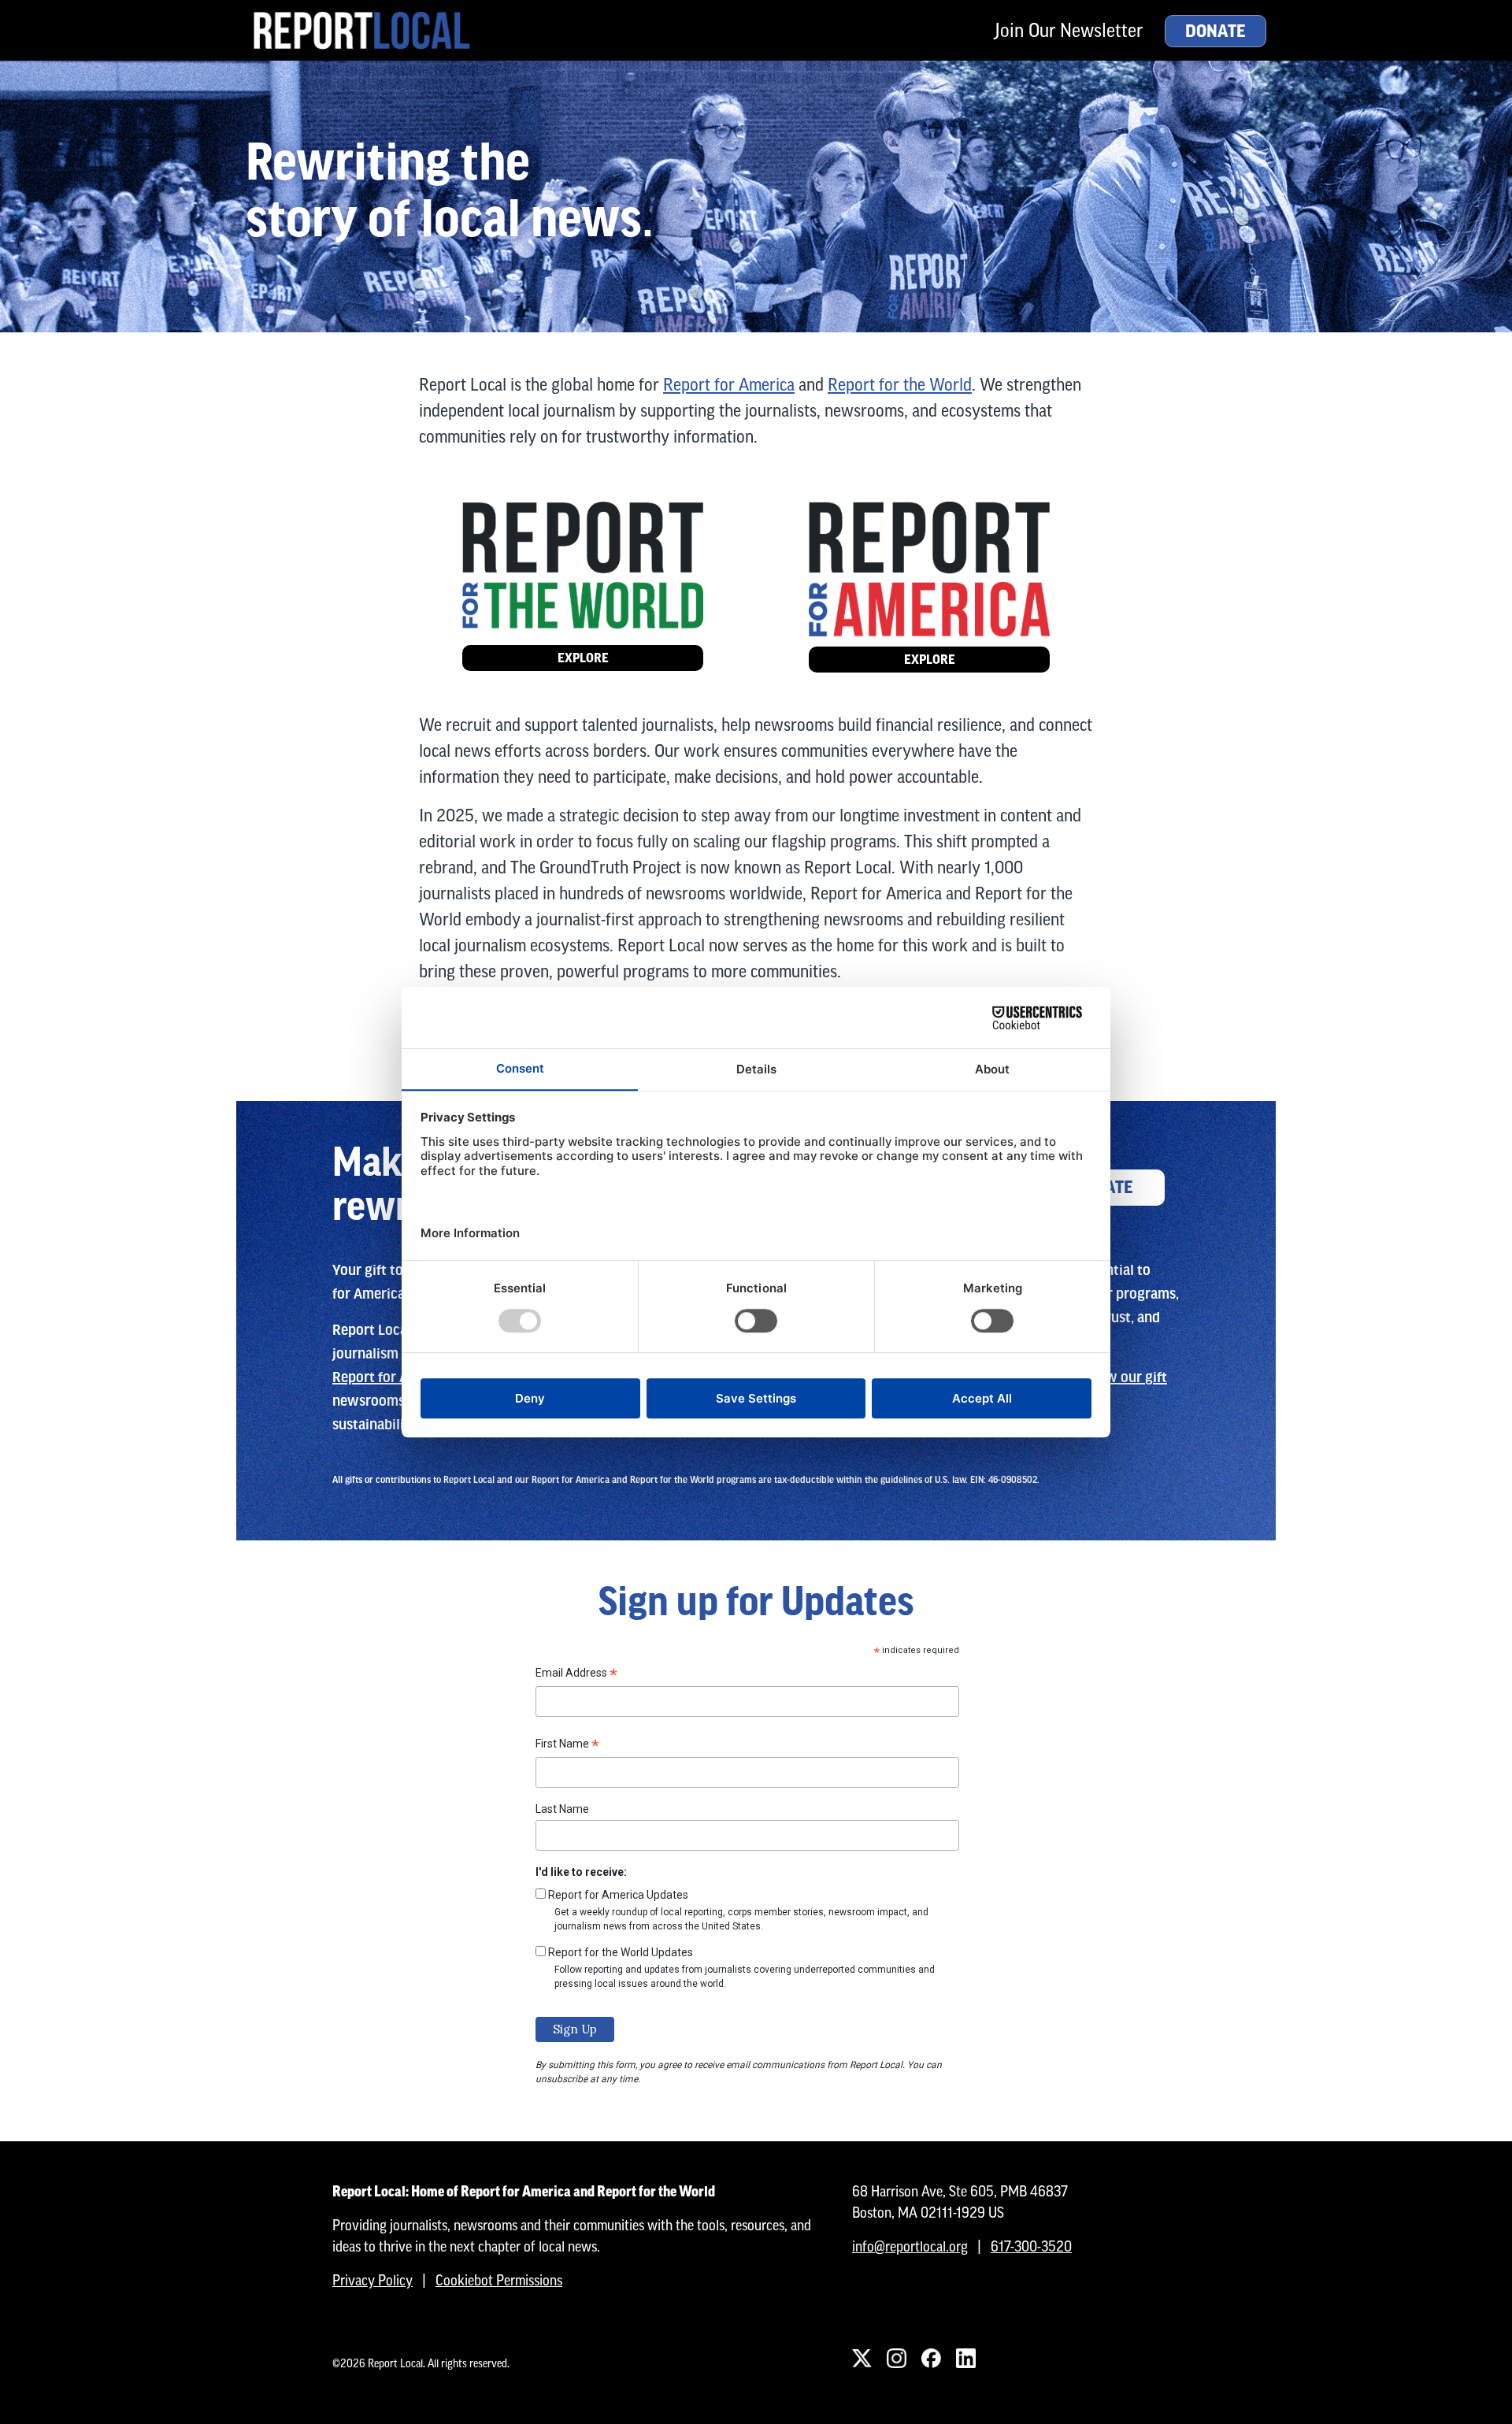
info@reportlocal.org (910, 2246)
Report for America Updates (618, 1895)
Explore (583, 658)
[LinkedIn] (965, 2359)
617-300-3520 (1031, 2246)
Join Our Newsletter (1069, 30)
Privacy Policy (372, 2280)
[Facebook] (931, 2359)
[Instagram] (896, 2359)
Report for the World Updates (621, 1952)
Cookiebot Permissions (499, 2280)
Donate (1216, 32)
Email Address (576, 1675)
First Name (567, 1746)
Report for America (729, 385)
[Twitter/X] (862, 2359)
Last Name (562, 1809)
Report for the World (900, 385)
